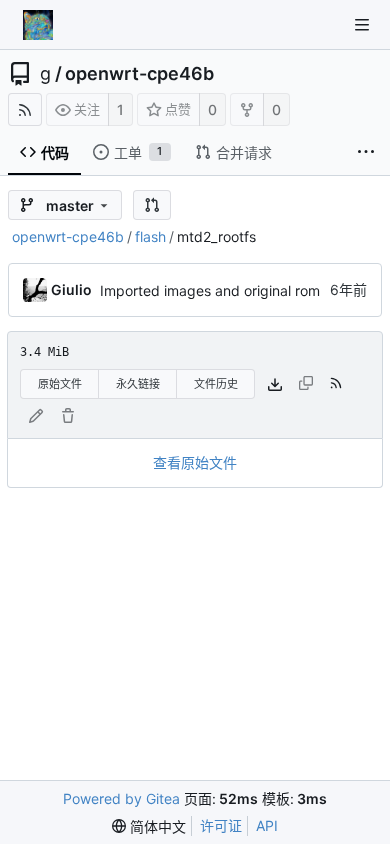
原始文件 (60, 384)
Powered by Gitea (121, 798)
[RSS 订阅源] (25, 109)
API (267, 825)
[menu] (149, 826)
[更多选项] (366, 152)
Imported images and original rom (210, 290)
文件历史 (216, 384)
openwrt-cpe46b (139, 74)
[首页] (38, 25)
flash (150, 236)
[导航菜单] (362, 25)
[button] (152, 205)
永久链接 (138, 384)
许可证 (221, 825)
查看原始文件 (195, 462)
